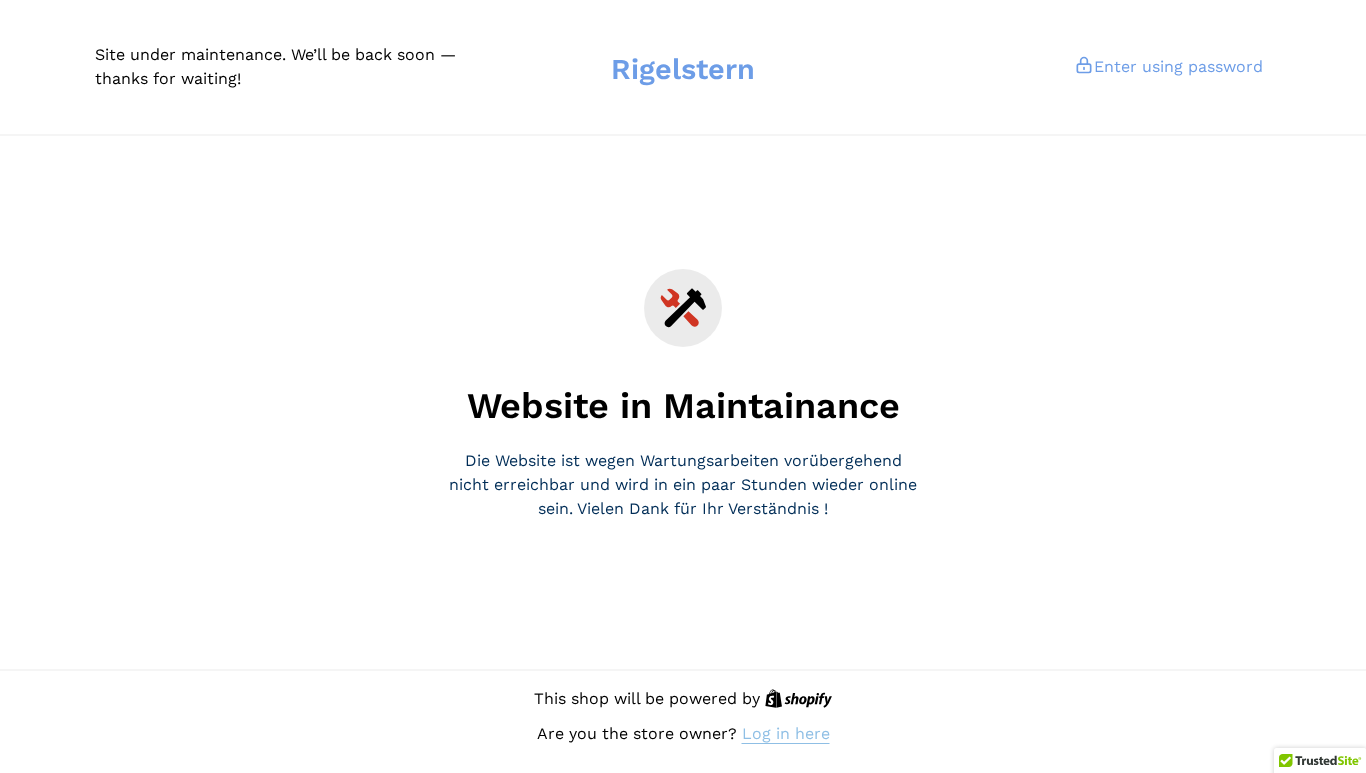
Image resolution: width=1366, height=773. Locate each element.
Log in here (786, 733)
